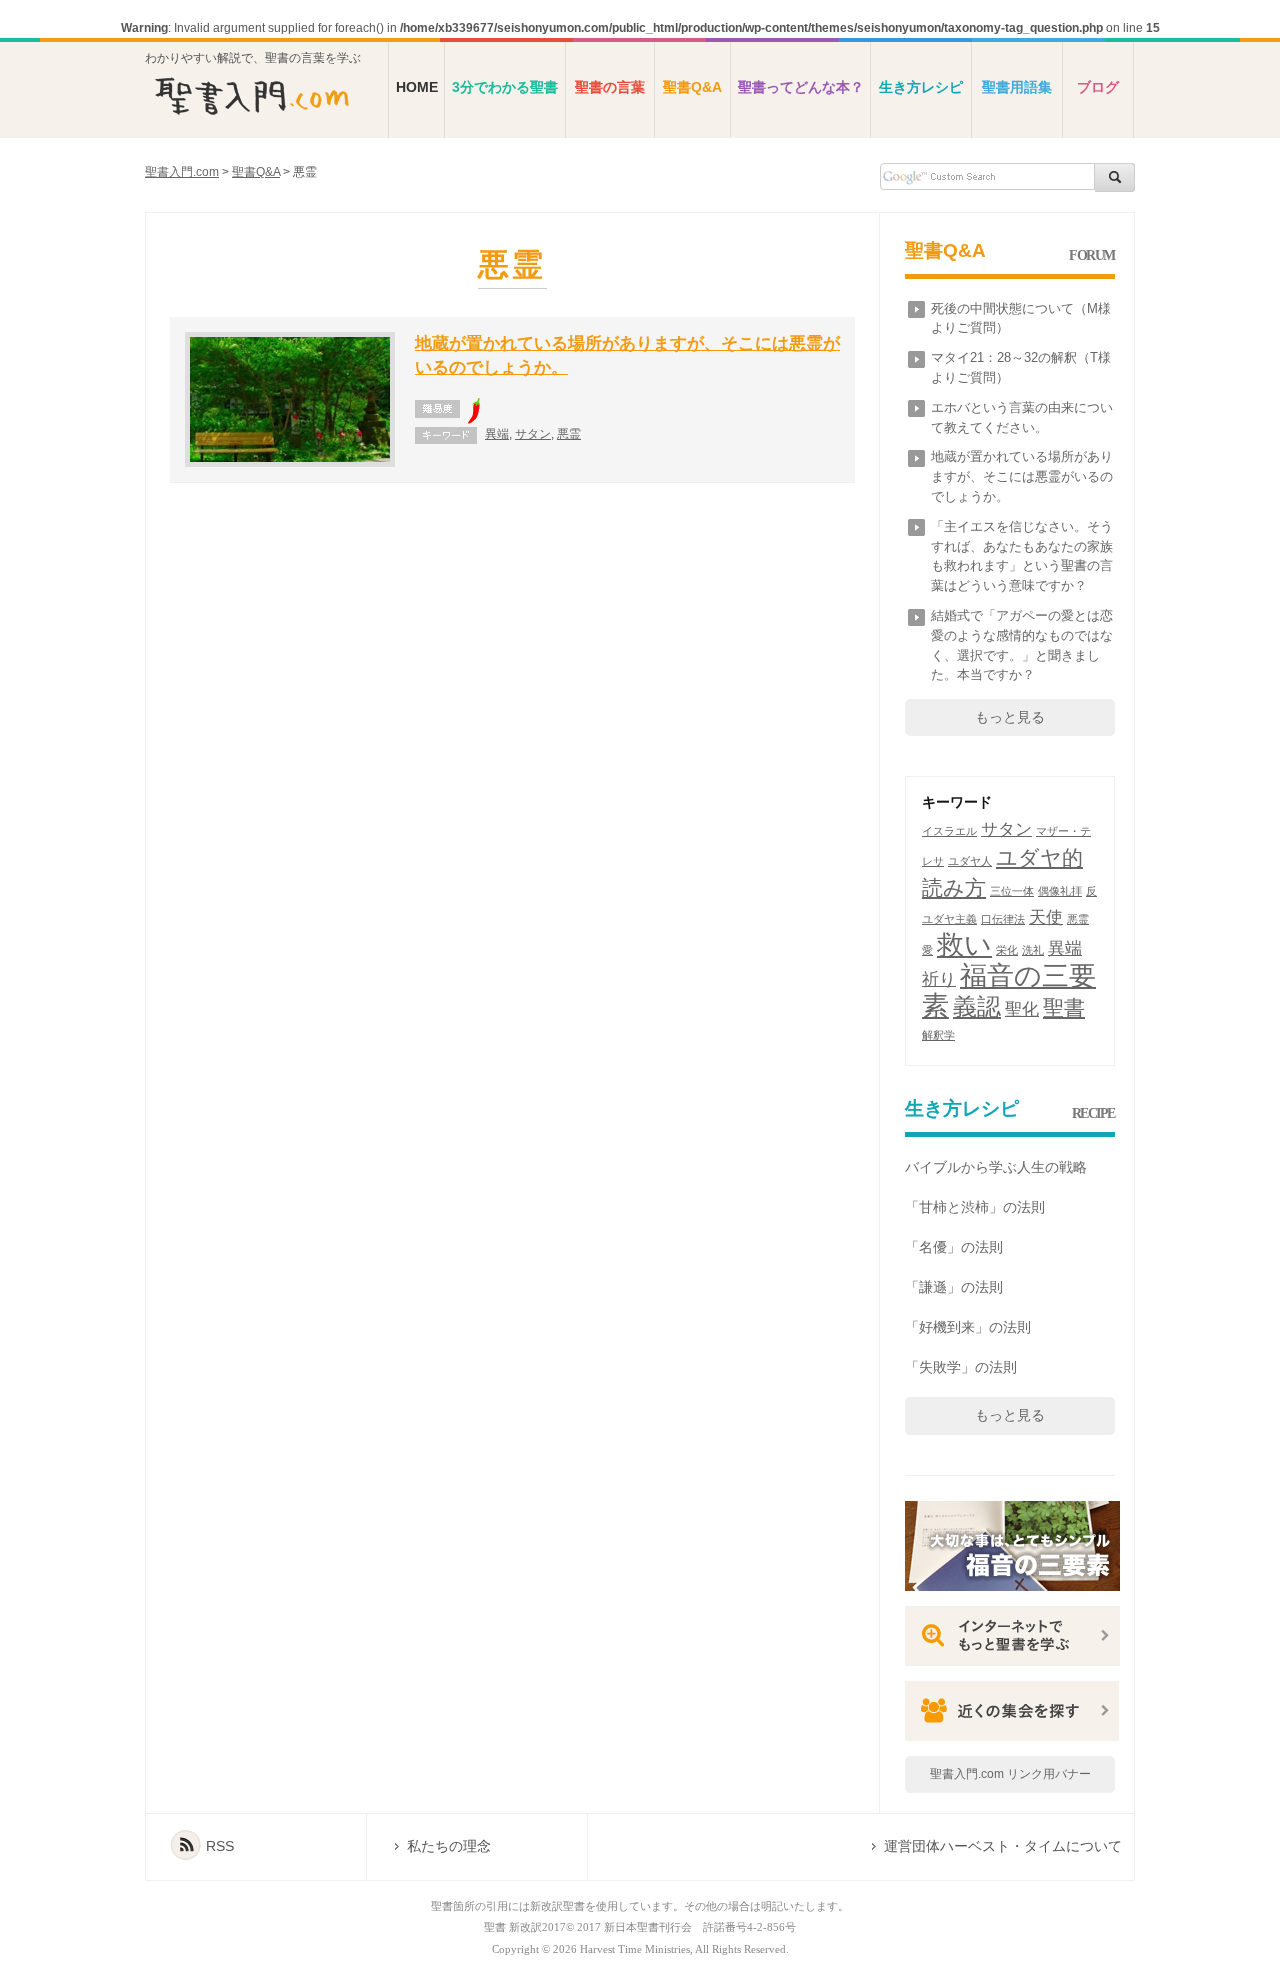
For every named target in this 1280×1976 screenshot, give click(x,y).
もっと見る (1010, 717)
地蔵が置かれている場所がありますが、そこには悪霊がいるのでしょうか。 (1022, 476)
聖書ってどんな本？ (801, 87)
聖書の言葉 (610, 87)
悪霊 (569, 434)
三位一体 (1012, 891)
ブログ (1098, 87)
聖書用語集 (1017, 87)
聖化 (1022, 1009)
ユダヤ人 (970, 861)
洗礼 (1033, 950)
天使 (1046, 917)
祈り (939, 979)
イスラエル (949, 831)
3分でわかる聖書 (505, 87)
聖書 (1064, 1007)
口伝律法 (1003, 919)
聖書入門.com (182, 172)
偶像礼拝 (1060, 891)
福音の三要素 (1009, 991)
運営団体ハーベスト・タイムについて (1003, 1846)
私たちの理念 (449, 1846)
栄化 (1007, 950)
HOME (417, 87)
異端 (497, 434)
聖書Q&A (692, 87)
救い (964, 945)
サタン (533, 434)
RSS (220, 1846)
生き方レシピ (921, 87)
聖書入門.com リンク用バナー (1010, 1774)
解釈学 (938, 1035)
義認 (977, 1006)
